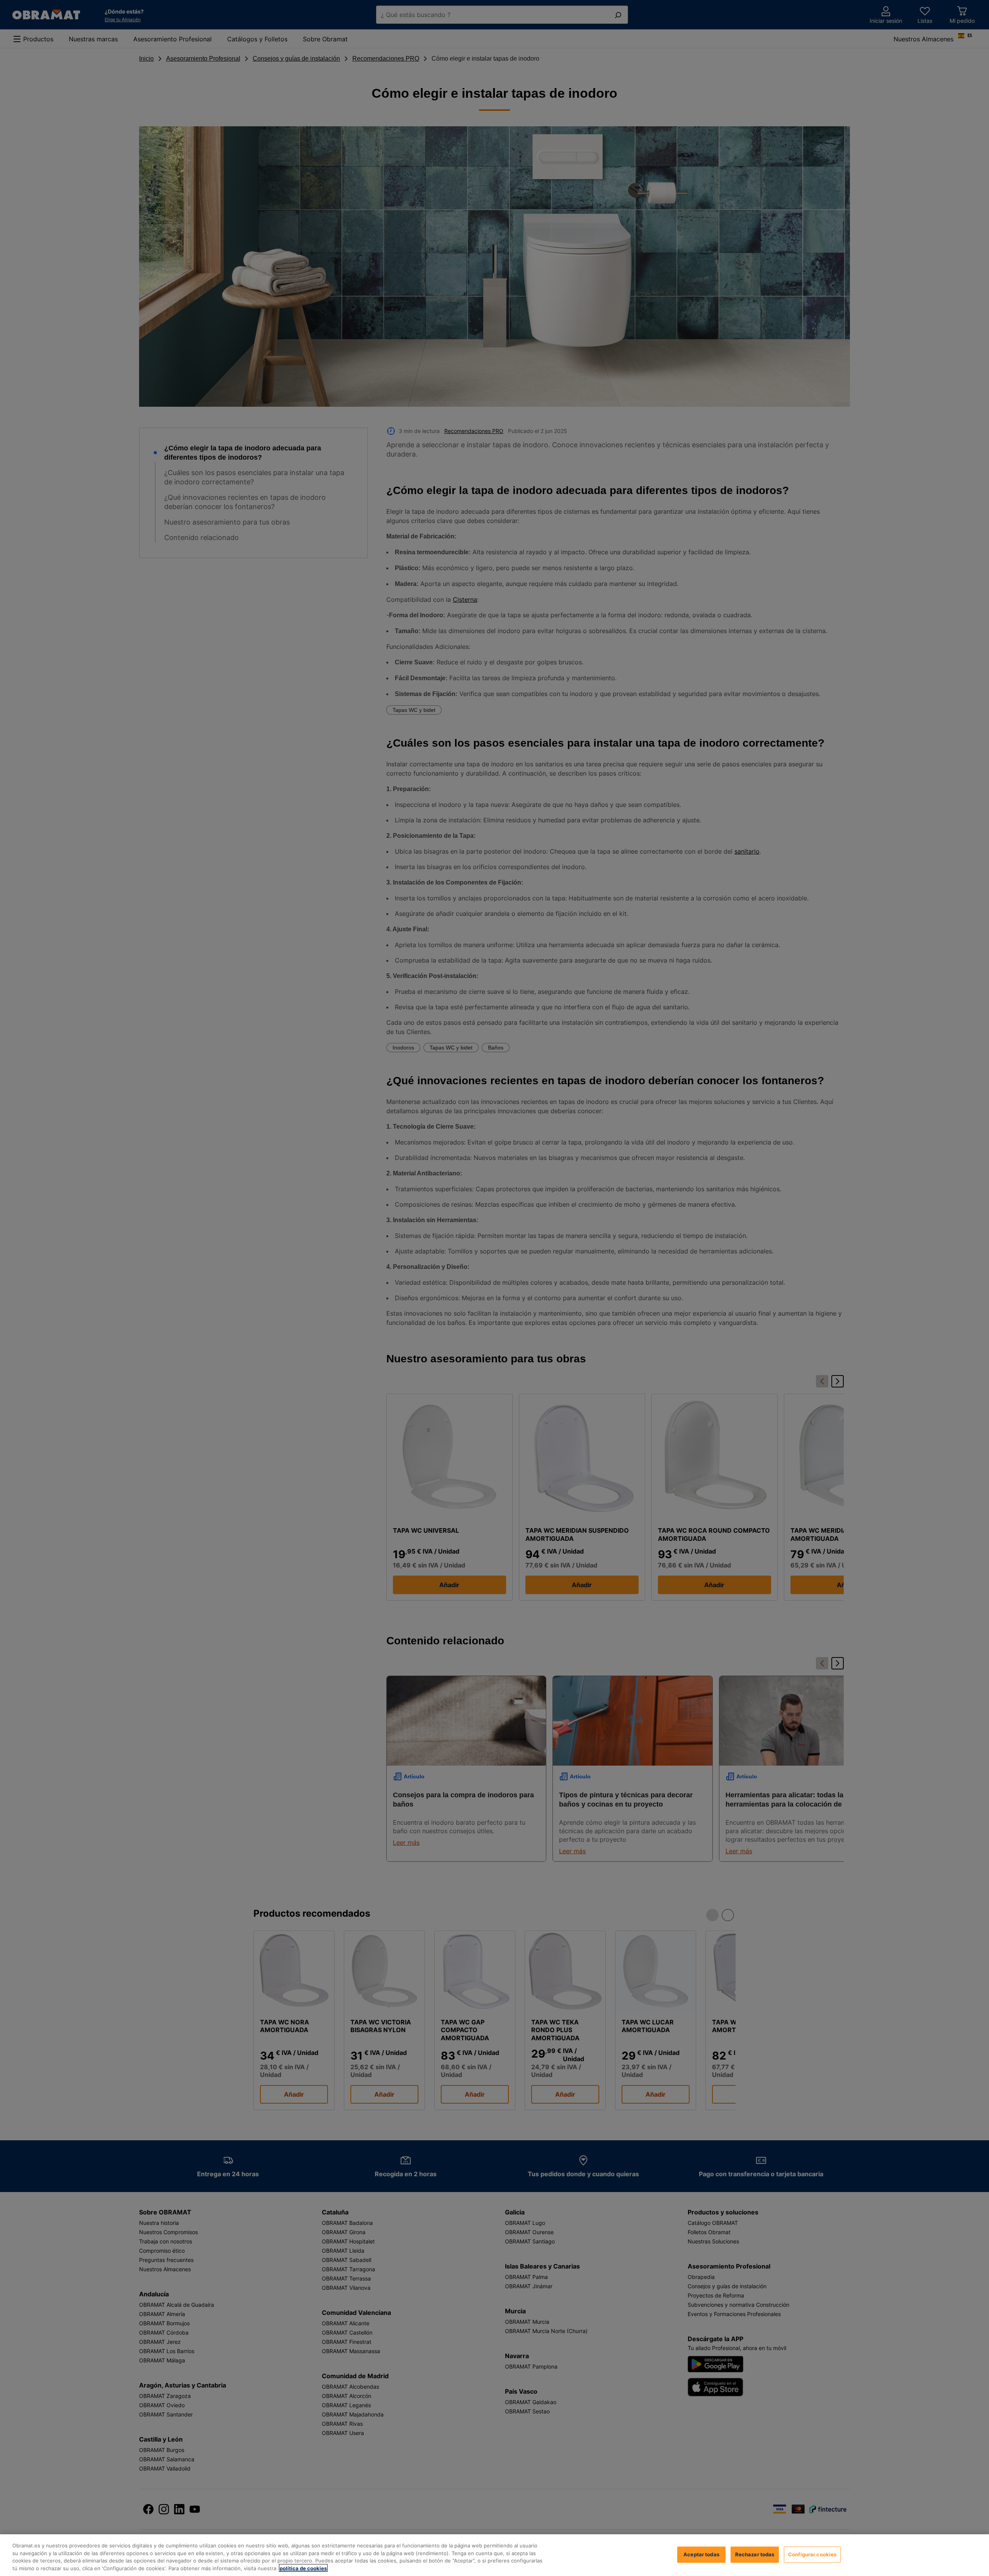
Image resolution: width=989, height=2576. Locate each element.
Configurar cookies (812, 2554)
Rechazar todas (755, 2554)
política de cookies (303, 2568)
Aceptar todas (701, 2554)
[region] (494, 2555)
